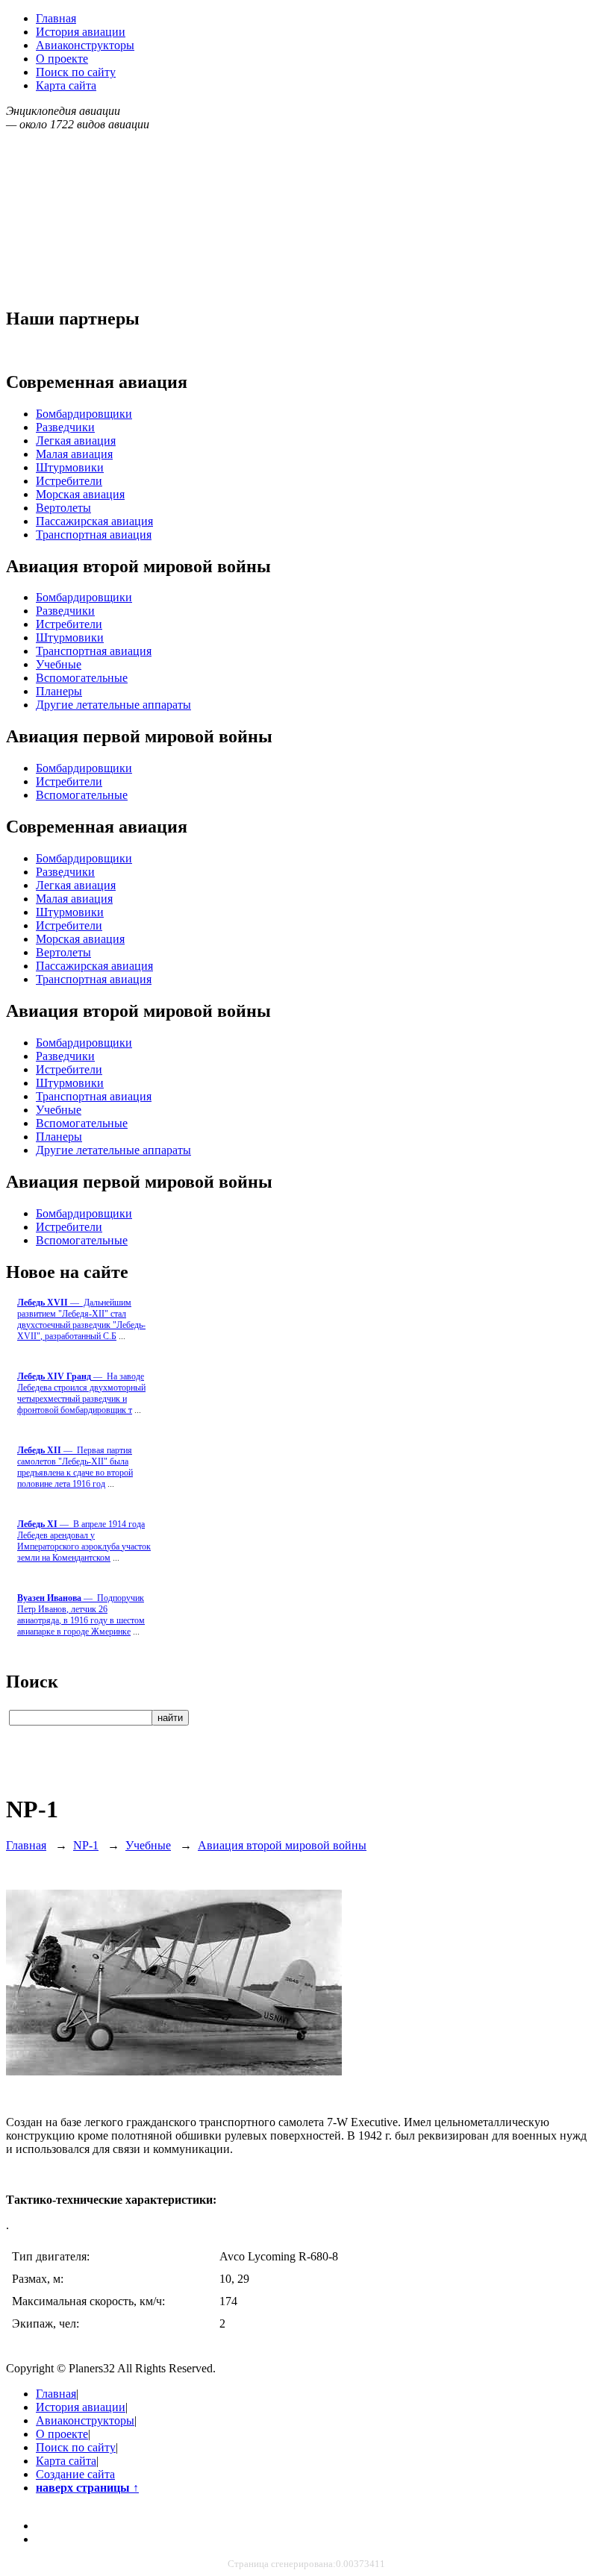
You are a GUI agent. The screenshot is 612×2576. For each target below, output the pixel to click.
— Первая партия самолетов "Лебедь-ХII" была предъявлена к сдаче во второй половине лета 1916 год (75, 1467)
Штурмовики (70, 467)
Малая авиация (74, 454)
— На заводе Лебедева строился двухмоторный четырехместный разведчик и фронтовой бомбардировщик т (81, 1393)
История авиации (81, 32)
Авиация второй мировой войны (282, 1845)
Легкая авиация (76, 441)
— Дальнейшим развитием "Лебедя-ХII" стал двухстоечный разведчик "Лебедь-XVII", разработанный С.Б (81, 1319)
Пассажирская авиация (94, 521)
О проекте (62, 59)
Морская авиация (80, 494)
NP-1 (86, 1845)
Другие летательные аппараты (113, 705)
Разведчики (65, 427)
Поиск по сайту (76, 72)
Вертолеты (63, 508)
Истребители (69, 481)
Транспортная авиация (94, 535)
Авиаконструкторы (85, 45)
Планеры (59, 691)
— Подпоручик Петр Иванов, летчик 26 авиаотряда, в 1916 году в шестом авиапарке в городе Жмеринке (81, 1615)
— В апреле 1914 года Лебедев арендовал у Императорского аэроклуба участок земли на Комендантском (84, 1541)
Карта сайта (66, 85)
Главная (56, 18)
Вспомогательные (82, 678)
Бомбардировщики (84, 414)
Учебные (59, 664)
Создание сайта (75, 2474)
